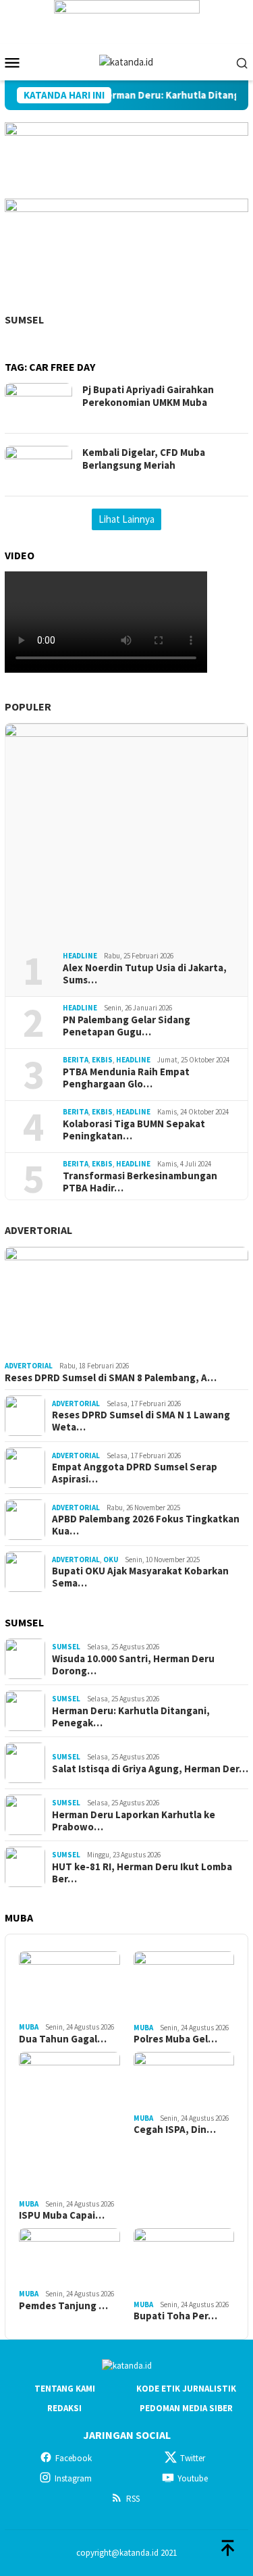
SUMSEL (24, 319)
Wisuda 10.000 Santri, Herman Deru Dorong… (133, 1665)
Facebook (74, 2458)
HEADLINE (80, 956)
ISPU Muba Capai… (62, 2215)
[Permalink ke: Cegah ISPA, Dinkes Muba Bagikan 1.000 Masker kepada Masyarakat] (184, 2080)
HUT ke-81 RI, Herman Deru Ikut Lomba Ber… (142, 1873)
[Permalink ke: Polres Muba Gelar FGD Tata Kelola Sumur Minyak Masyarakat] (184, 1985)
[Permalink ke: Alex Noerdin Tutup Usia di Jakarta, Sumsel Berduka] (126, 832)
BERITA (76, 1060)
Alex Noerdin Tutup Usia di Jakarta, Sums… (145, 974)
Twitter (193, 2458)
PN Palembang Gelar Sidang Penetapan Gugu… (126, 1026)
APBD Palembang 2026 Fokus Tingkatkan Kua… (146, 1525)
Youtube (193, 2478)
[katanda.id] (126, 61)
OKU (111, 1560)
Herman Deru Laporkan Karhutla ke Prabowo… (134, 1821)
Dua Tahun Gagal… (63, 2039)
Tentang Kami (65, 2389)
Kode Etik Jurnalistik (186, 2389)
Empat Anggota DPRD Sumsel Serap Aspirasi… (135, 1473)
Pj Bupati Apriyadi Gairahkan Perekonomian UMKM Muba (148, 396)
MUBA (29, 2027)
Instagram (73, 2478)
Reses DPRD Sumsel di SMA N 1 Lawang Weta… (141, 1421)
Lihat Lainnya (126, 519)
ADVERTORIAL (38, 1230)
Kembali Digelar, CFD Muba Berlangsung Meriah (144, 459)
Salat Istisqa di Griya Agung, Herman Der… (150, 1769)
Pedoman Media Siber (186, 2408)
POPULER (28, 706)
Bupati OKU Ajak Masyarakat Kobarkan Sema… (140, 1577)
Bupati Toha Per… (175, 2316)
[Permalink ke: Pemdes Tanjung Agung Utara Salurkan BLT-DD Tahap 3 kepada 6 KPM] (69, 2257)
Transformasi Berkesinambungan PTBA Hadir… (140, 1182)
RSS (133, 2499)
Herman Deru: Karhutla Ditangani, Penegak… (131, 1717)
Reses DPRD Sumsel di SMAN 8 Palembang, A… (111, 1378)
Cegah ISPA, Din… (175, 2130)
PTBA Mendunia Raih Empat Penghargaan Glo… (126, 1078)
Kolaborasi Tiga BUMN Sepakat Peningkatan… (134, 1130)
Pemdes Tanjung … (63, 2306)
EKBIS (102, 1060)
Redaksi (64, 2408)
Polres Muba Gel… (175, 2039)
